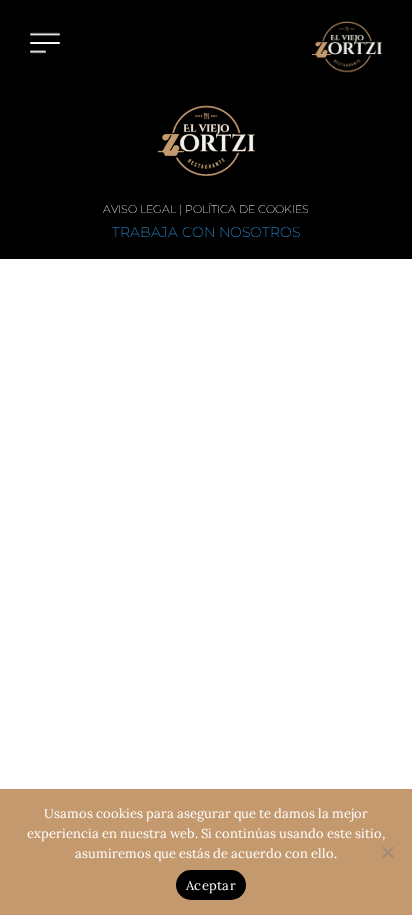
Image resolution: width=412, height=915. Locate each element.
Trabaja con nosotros (206, 232)
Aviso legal (139, 209)
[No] (387, 852)
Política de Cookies (247, 209)
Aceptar (211, 885)
